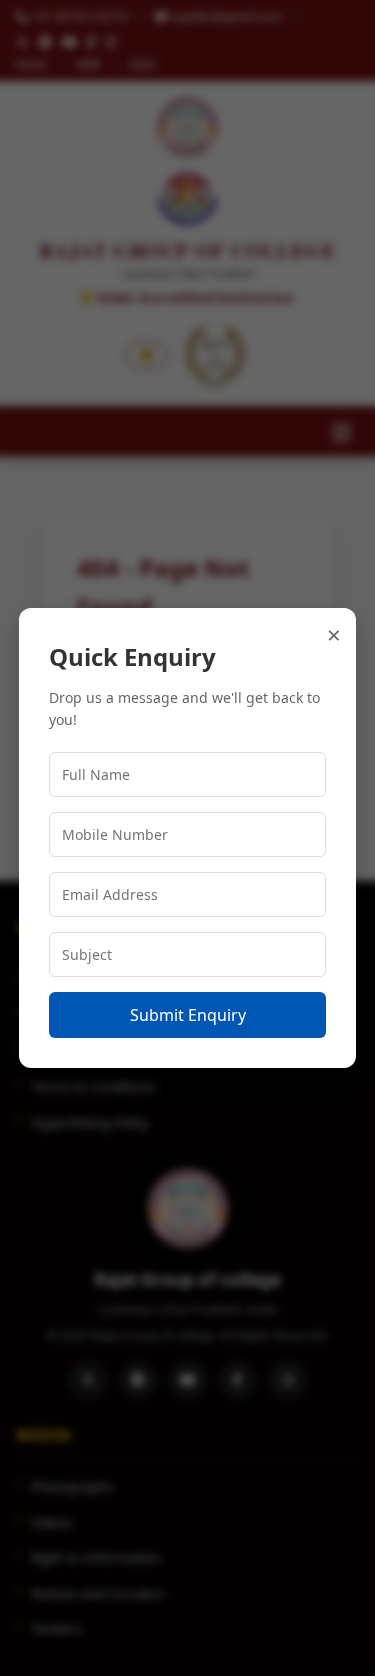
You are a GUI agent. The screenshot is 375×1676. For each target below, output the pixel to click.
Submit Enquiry (188, 1015)
